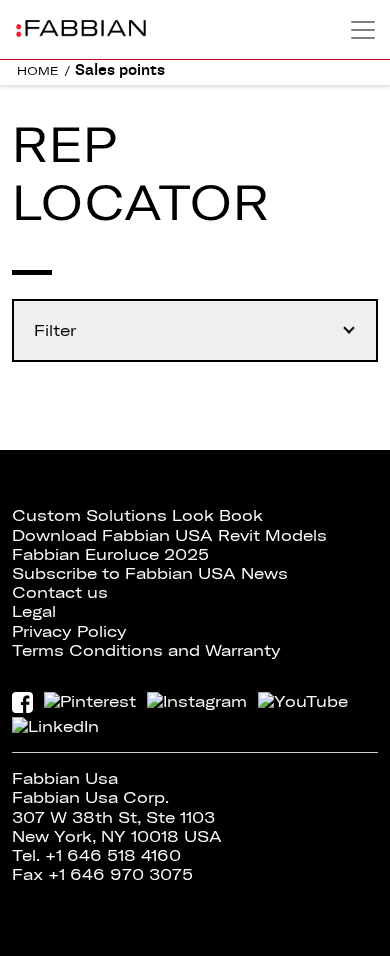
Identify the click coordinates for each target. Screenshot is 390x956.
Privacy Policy (69, 631)
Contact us (60, 592)
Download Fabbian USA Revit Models (169, 535)
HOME (38, 70)
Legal (34, 611)
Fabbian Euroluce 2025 (110, 554)
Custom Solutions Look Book (137, 515)
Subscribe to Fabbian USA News (150, 573)
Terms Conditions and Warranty (146, 650)
